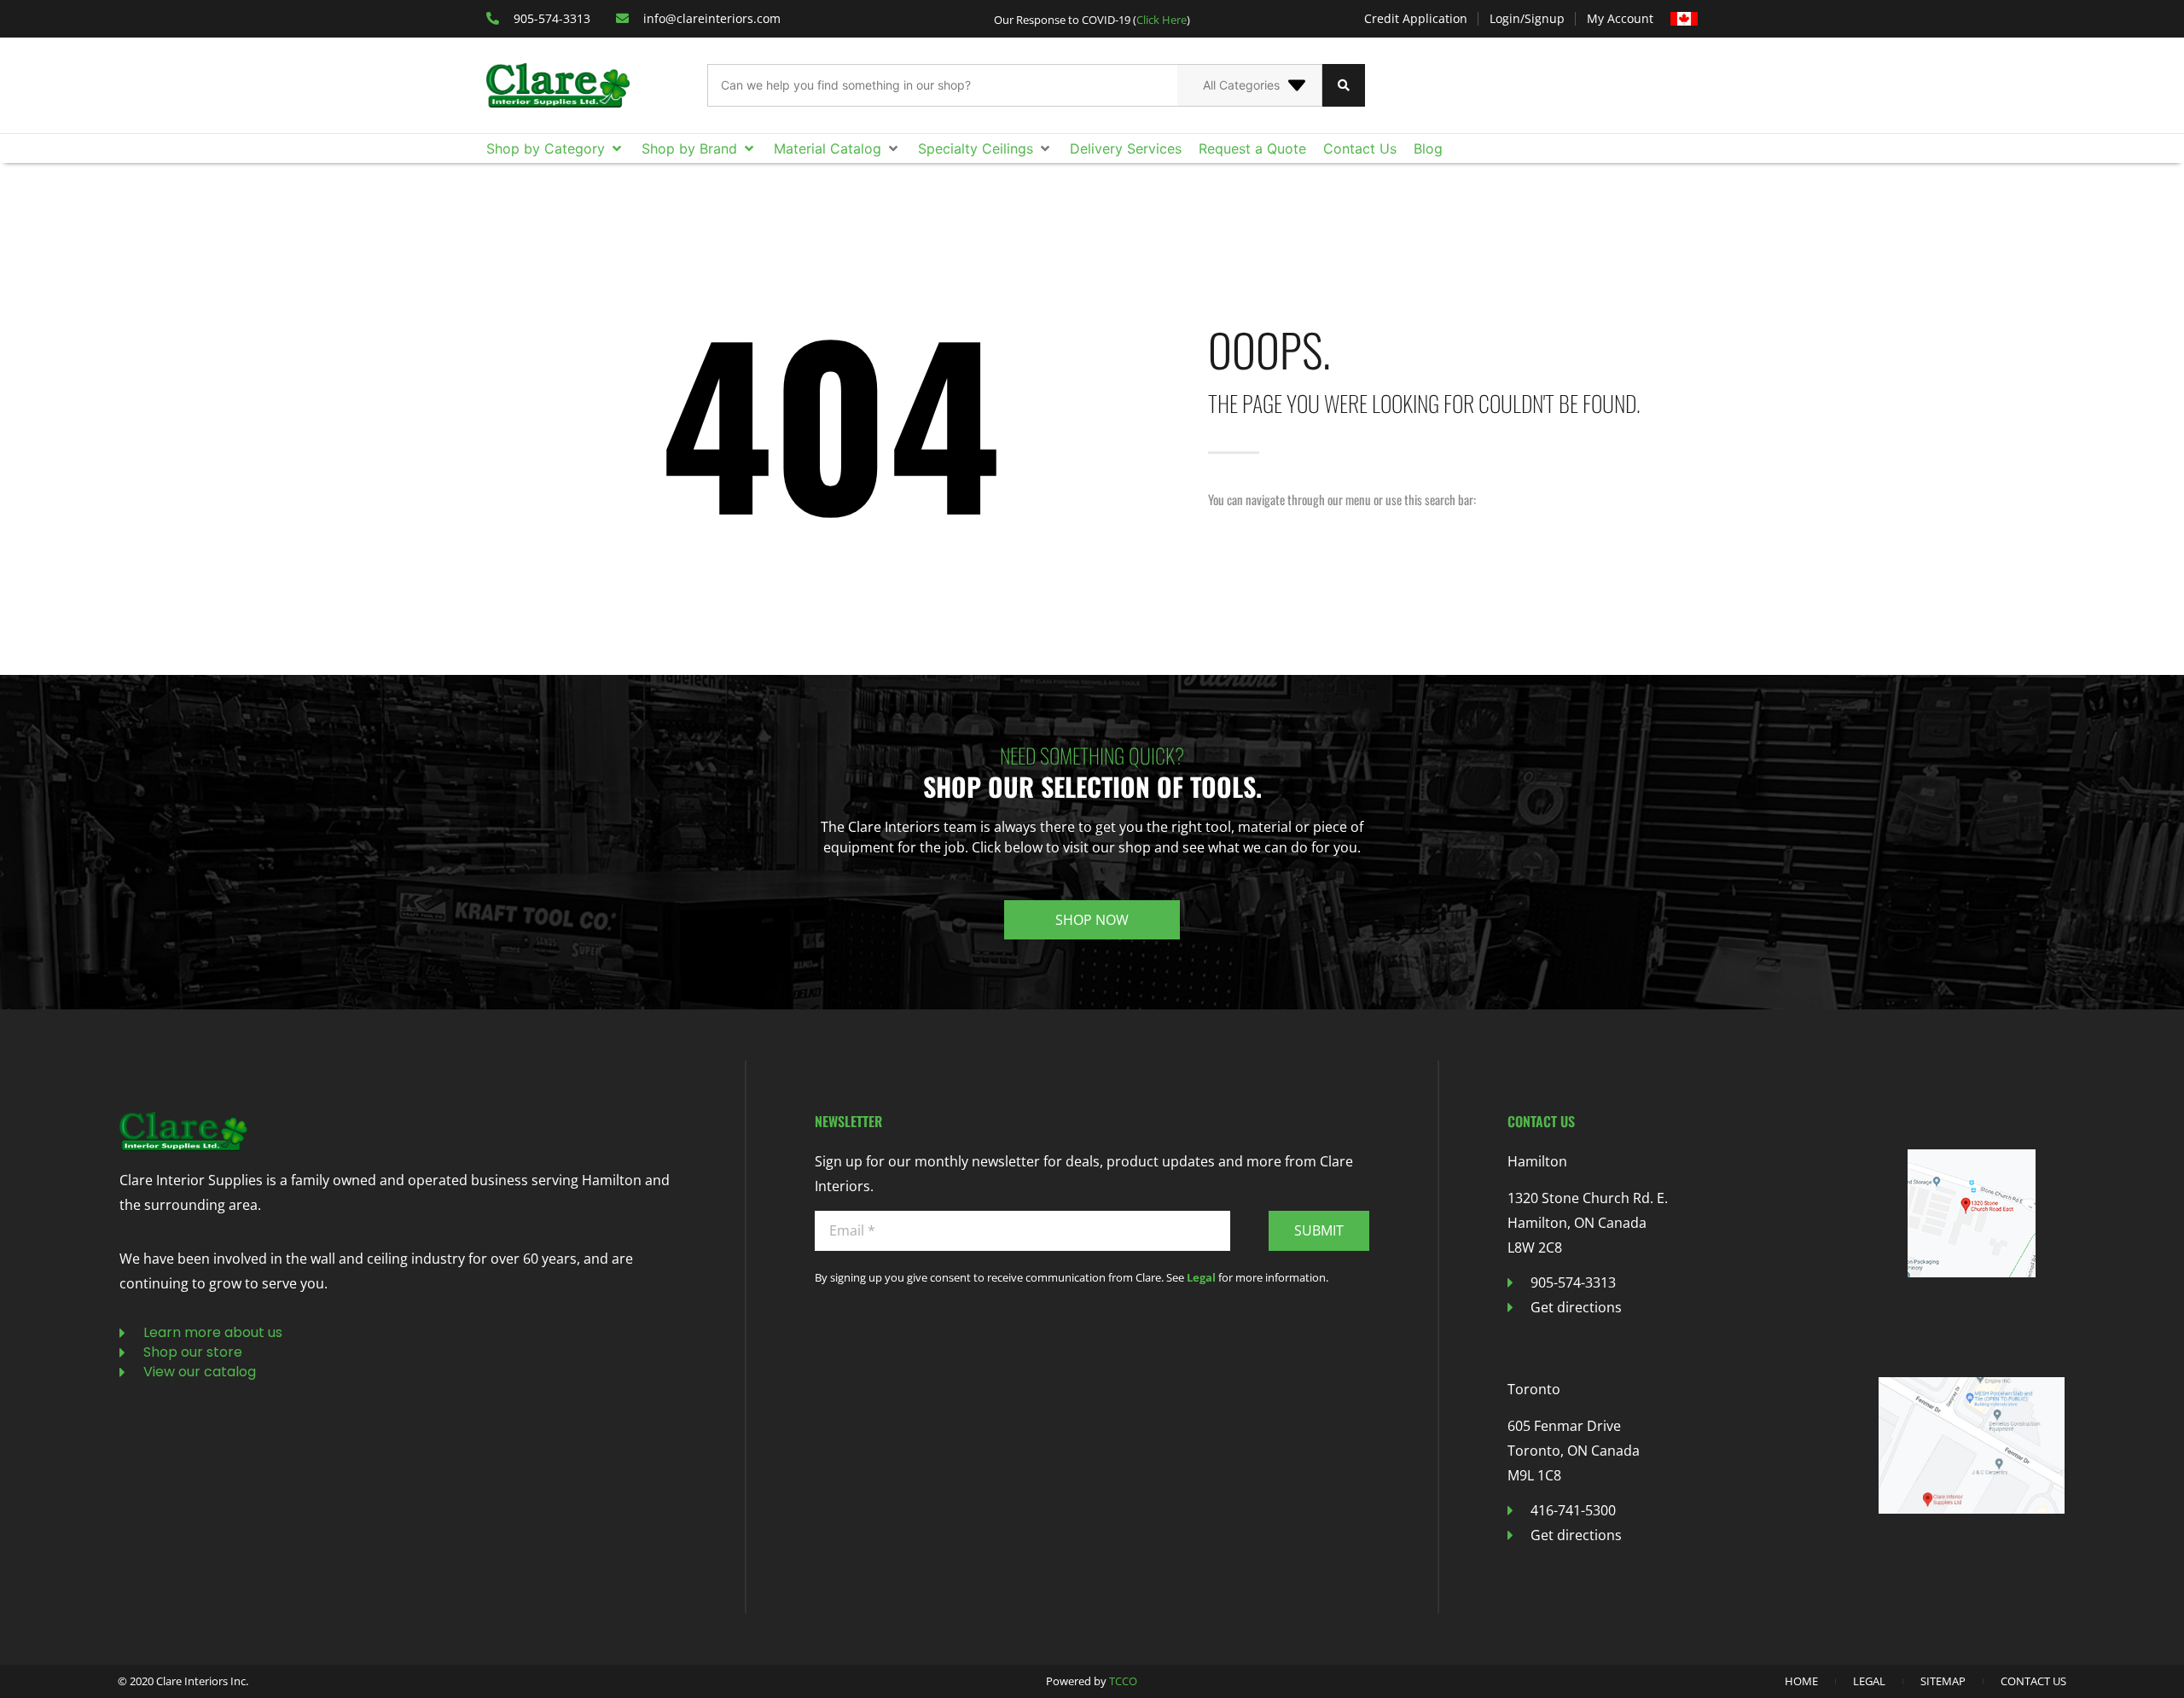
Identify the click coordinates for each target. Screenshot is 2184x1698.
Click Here (1162, 20)
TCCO (1123, 1681)
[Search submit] (1344, 85)
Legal (1201, 1277)
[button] (555, 148)
